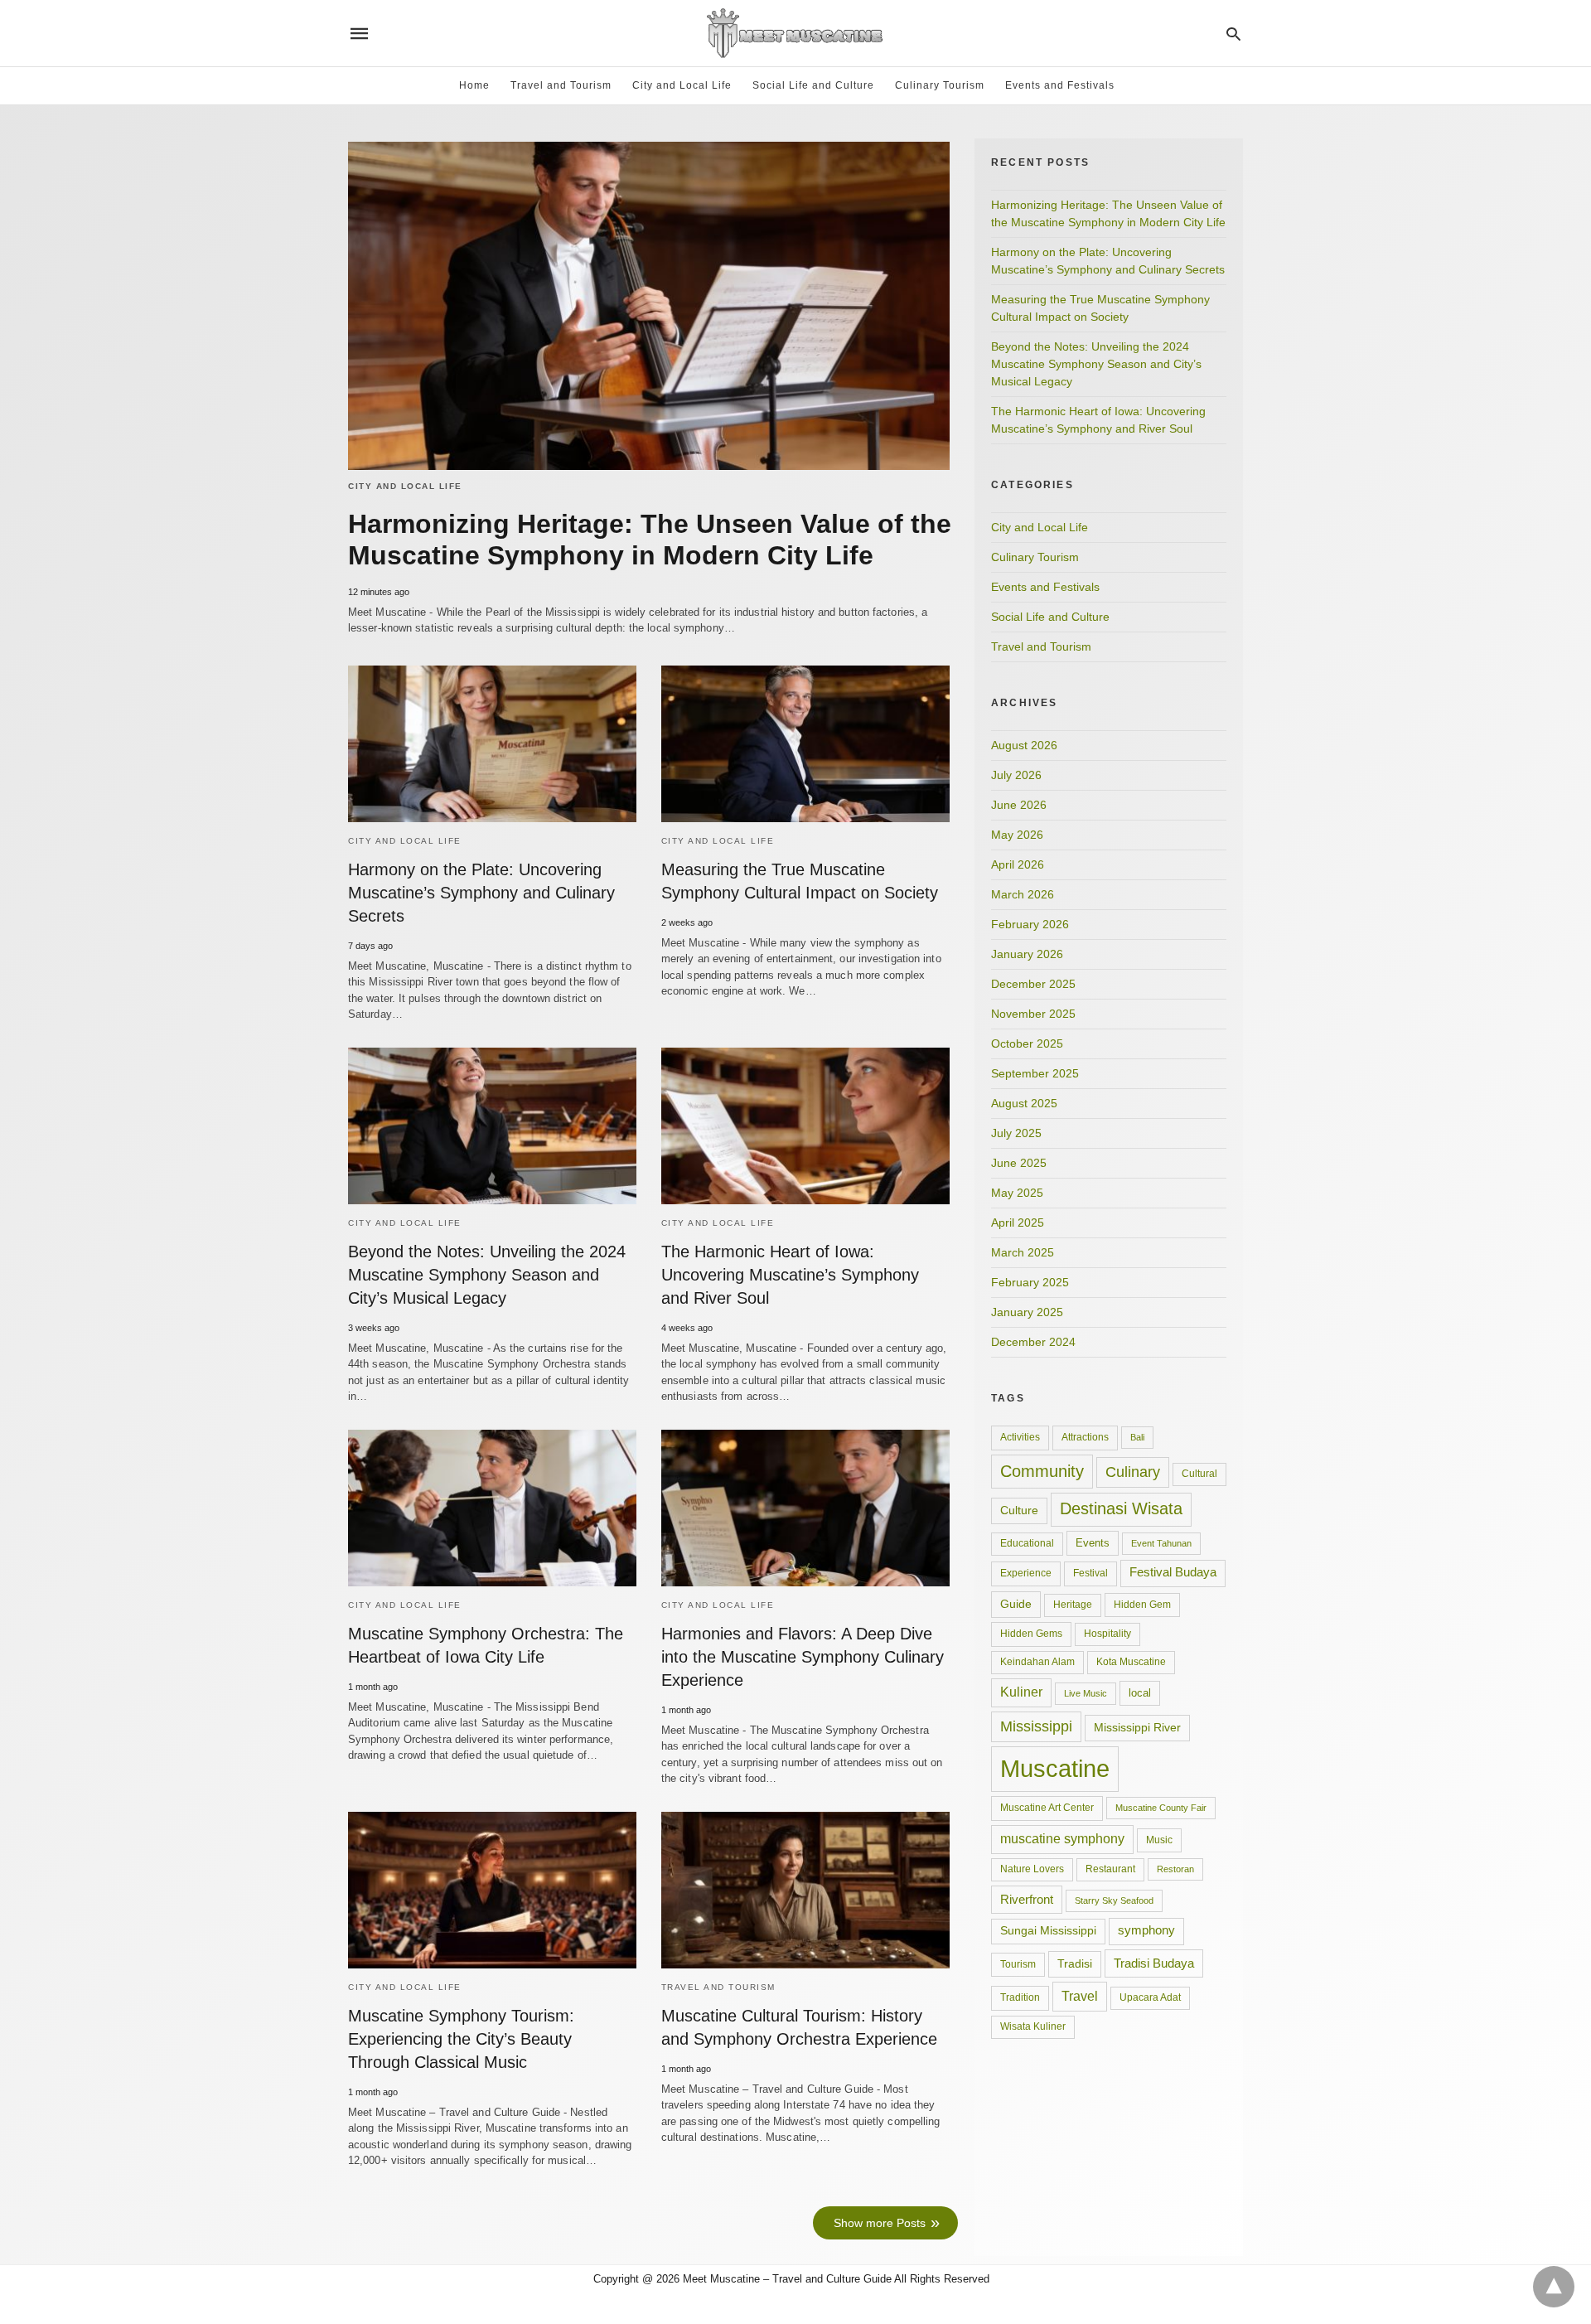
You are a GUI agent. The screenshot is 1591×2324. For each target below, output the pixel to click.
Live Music (1086, 1693)
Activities (1020, 1437)
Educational (1027, 1543)
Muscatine (1055, 1768)
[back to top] (1554, 2287)
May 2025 (1017, 1193)
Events (1093, 1543)
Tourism (1018, 1964)
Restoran (1175, 1869)
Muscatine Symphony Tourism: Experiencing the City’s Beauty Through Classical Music (461, 2039)
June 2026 (1019, 805)
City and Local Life (682, 85)
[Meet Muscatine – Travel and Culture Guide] (795, 33)
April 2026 (1018, 864)
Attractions (1085, 1437)
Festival (1090, 1573)
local (1140, 1693)
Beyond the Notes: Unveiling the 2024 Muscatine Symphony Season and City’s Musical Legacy (487, 1275)
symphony (1146, 1930)
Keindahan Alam (1037, 1662)
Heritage (1073, 1605)
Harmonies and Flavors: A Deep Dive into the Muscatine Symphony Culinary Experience (803, 1657)
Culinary (1133, 1472)
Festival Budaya (1173, 1572)
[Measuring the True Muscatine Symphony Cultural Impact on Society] (805, 744)
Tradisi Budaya (1154, 1963)
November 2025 (1033, 1014)
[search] (1233, 34)
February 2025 (1030, 1282)
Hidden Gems (1031, 1634)
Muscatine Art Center (1047, 1808)
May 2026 (1017, 835)
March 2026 (1023, 894)
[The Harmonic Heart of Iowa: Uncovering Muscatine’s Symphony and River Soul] (805, 1126)
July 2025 (1016, 1133)
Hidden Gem (1142, 1605)
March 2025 (1023, 1252)
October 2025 (1027, 1043)
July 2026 (1016, 775)
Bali (1137, 1437)
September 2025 (1035, 1073)
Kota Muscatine (1131, 1662)
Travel (1080, 1996)
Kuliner (1021, 1692)
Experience (1026, 1573)
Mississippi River (1137, 1727)
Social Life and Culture (813, 85)
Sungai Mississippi (1048, 1931)
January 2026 (1027, 954)
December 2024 (1033, 1342)
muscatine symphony (1062, 1839)
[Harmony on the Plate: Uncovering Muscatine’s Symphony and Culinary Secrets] (492, 744)
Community (1042, 1471)
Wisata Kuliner (1033, 2026)
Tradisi (1075, 1963)
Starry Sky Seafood (1114, 1900)
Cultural (1199, 1474)
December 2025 (1033, 984)
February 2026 (1030, 924)
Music (1159, 1840)
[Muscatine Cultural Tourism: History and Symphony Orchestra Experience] (805, 1890)
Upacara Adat (1150, 1997)
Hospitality (1107, 1634)
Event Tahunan (1161, 1543)
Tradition (1020, 1997)
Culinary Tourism (940, 85)
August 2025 (1024, 1103)
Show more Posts (880, 2223)
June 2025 (1019, 1163)
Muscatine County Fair (1161, 1808)
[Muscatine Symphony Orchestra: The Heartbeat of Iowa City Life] (492, 1508)
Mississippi (1036, 1726)
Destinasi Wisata (1121, 1508)
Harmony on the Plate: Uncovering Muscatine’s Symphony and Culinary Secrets (481, 893)
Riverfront (1027, 1899)
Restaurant (1110, 1869)
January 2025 (1027, 1312)
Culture (1019, 1510)
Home (474, 85)
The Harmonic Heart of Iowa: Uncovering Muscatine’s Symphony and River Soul (790, 1275)
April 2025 (1018, 1223)
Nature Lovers (1032, 1869)
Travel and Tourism (561, 85)
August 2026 (1024, 745)
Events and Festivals (1060, 85)
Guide (1016, 1604)
